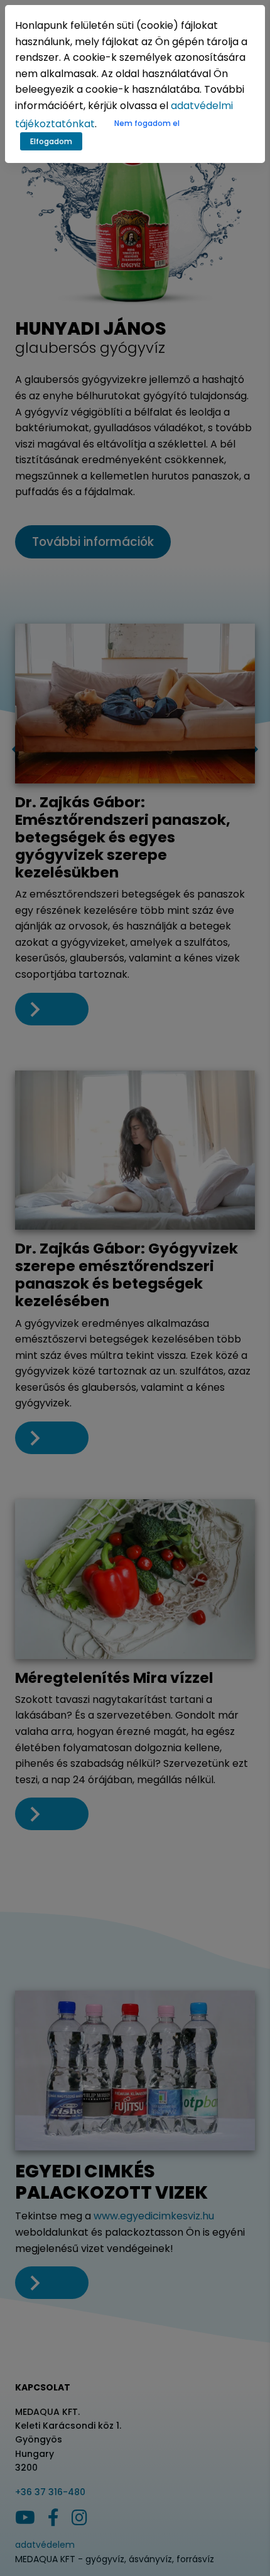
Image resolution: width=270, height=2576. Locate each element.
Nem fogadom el (147, 123)
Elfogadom (51, 141)
